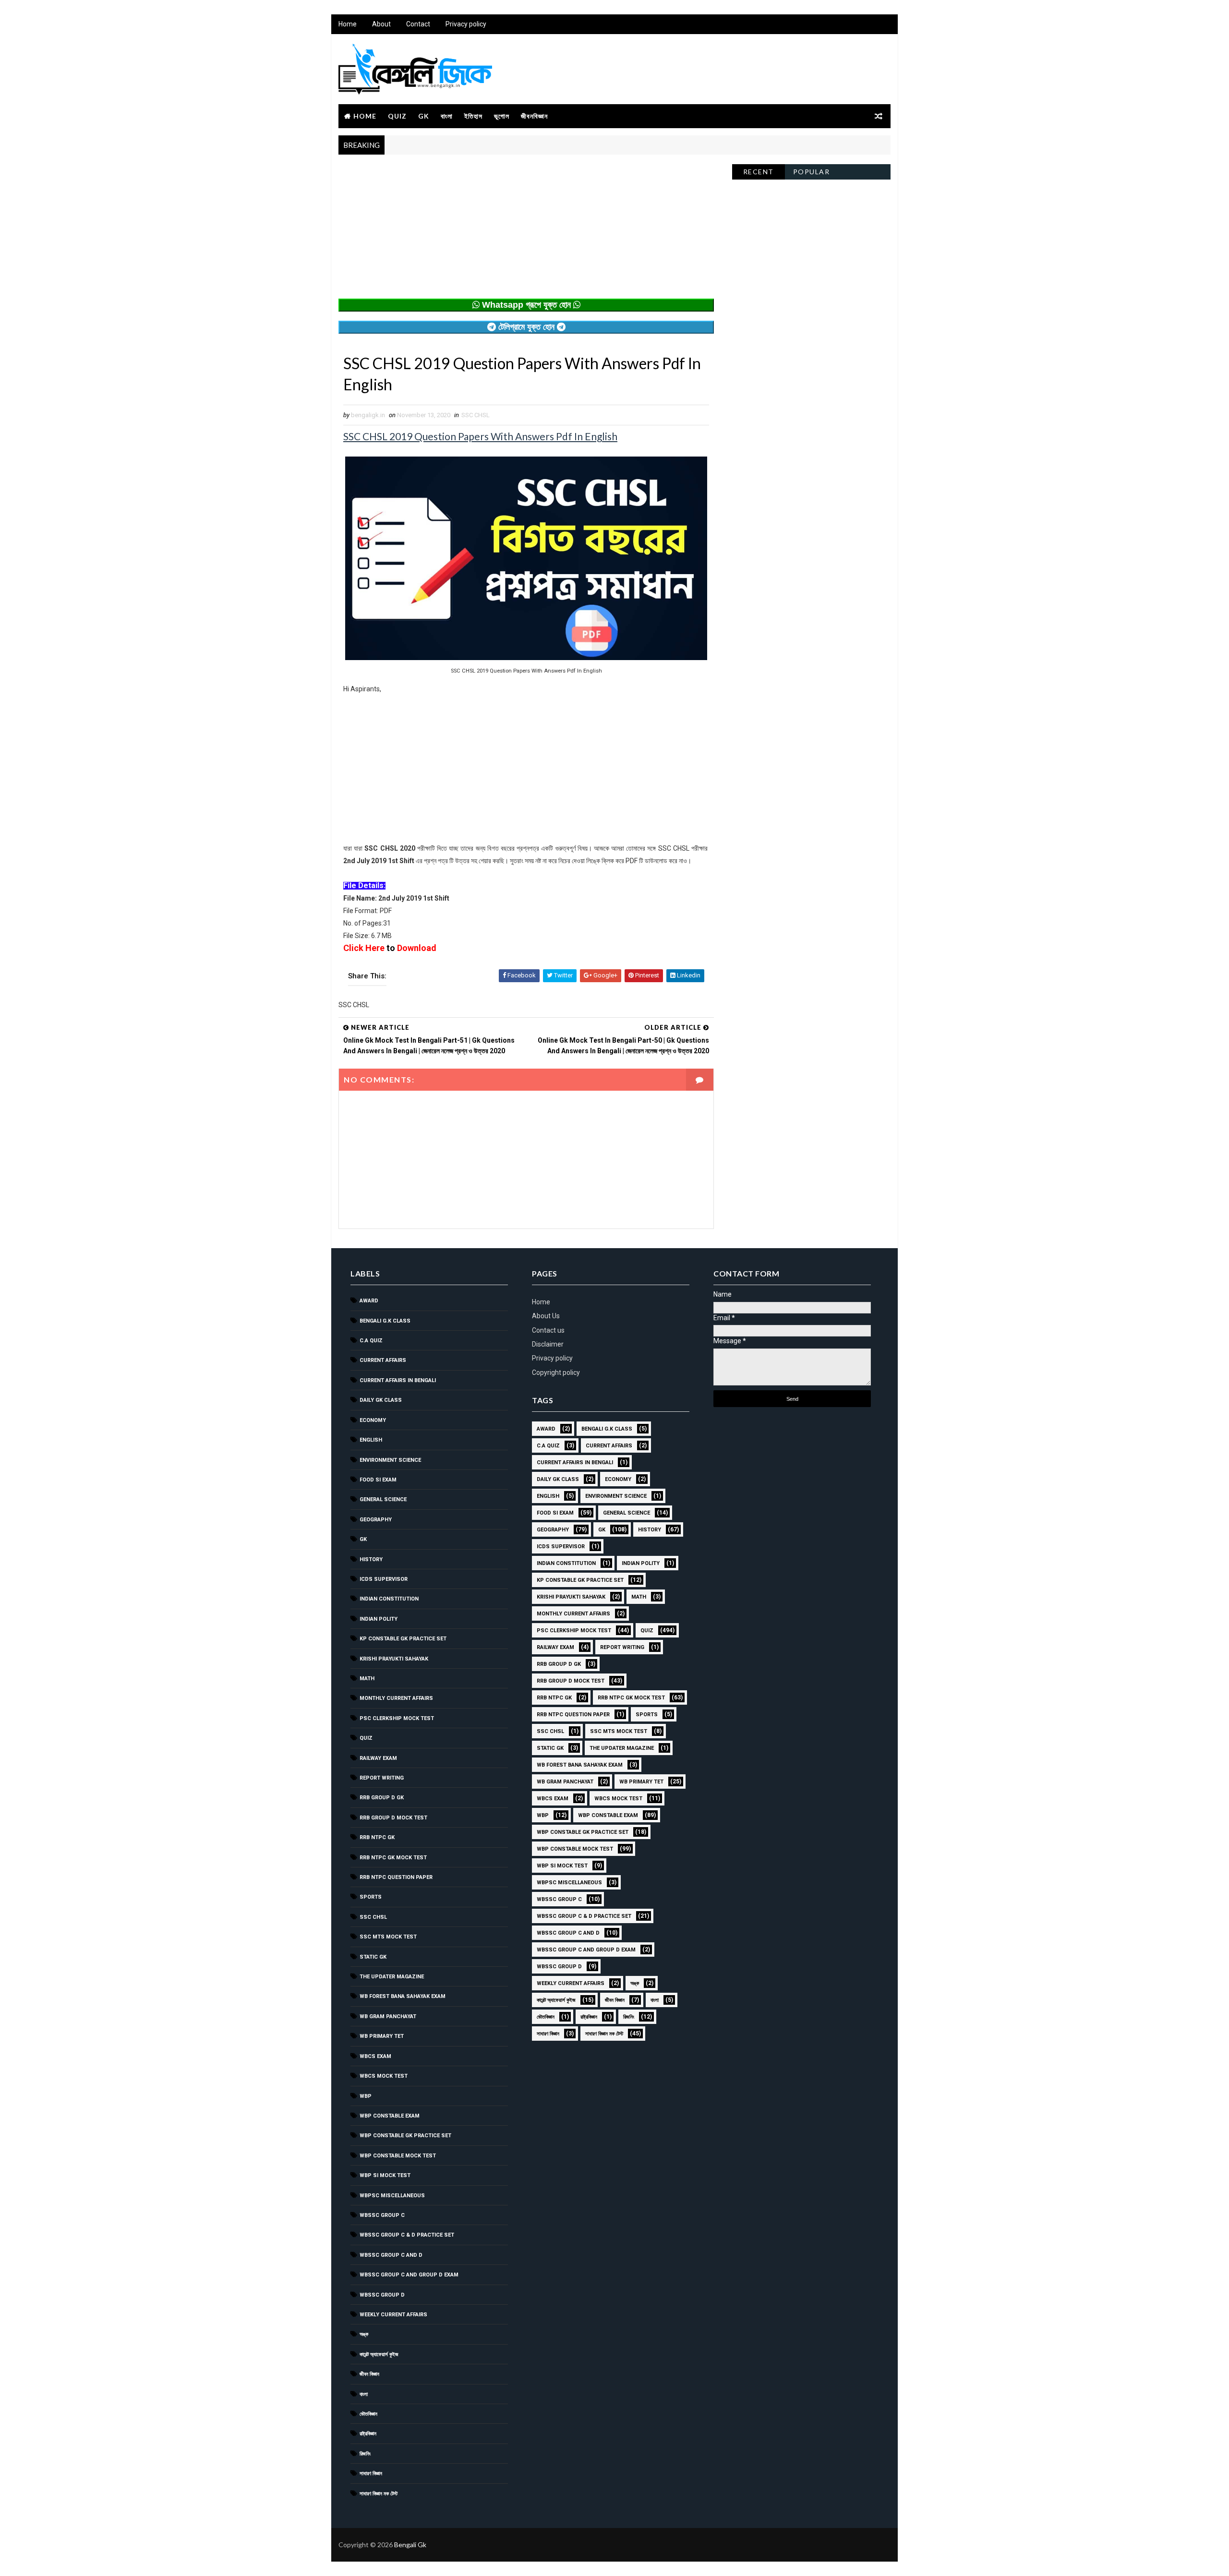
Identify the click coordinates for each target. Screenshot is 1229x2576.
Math (367, 1679)
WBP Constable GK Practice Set (405, 2136)
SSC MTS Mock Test (388, 1937)
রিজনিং (365, 2454)
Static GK (373, 1957)
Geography (376, 1520)
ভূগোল (502, 116)
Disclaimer (548, 1344)
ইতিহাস (473, 116)
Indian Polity (379, 1619)
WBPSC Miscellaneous (392, 2196)
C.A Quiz (371, 1341)
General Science (383, 1499)
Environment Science (390, 1460)
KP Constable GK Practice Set (403, 1639)
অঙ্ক (364, 2334)
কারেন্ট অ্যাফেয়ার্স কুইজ (379, 2354)
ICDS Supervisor (384, 1579)
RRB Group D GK (382, 1798)
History (371, 1559)
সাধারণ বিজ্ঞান (371, 2474)
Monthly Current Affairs (396, 1698)
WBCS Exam (375, 2056)
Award (369, 1301)
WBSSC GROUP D (382, 2295)
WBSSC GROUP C (382, 2215)
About (381, 24)
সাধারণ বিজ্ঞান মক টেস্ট (379, 2494)
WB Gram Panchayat (388, 2016)
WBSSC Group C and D (391, 2255)
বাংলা (447, 116)
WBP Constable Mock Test (398, 2156)
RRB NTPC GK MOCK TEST (393, 1858)
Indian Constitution (389, 1599)
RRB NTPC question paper (396, 1877)
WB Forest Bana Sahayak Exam (403, 1996)
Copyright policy (556, 1372)
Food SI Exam (378, 1480)
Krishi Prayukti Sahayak (394, 1659)
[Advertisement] (526, 231)
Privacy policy (466, 24)
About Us (546, 1316)
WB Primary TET (382, 2036)
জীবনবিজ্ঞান (534, 116)
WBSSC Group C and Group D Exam (409, 2275)
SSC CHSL (476, 415)
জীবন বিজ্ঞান (369, 2374)
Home (348, 24)
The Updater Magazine (392, 1977)
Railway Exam (378, 1758)
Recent (759, 172)
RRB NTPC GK (377, 1837)
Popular (812, 172)
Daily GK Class (381, 1400)
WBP (366, 2096)
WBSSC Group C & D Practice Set (407, 2235)
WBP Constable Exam (390, 2116)
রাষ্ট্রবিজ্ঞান (368, 2434)
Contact (418, 24)
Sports (371, 1897)
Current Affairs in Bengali (398, 1380)
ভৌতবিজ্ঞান (368, 2414)
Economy (373, 1420)
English (371, 1440)
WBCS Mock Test (384, 2076)
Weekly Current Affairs (393, 2315)
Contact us (548, 1330)
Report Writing (382, 1778)
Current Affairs (383, 1360)
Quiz (397, 116)
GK (424, 116)
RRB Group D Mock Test (393, 1818)
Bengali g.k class (385, 1321)
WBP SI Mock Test (385, 2175)
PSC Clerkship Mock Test (397, 1718)
